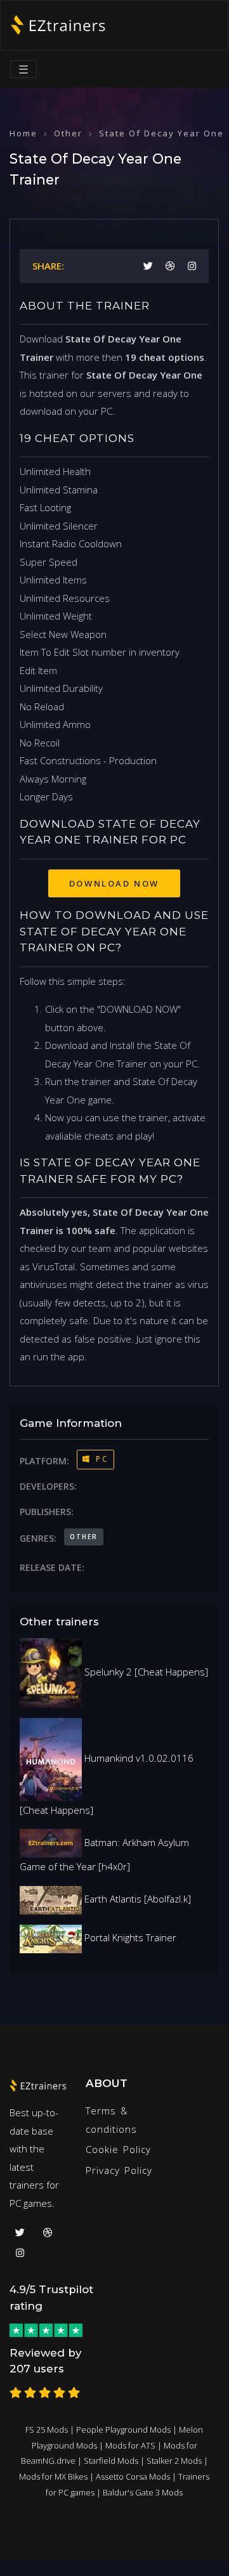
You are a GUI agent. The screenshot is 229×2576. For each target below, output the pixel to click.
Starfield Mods (111, 2461)
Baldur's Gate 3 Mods (143, 2492)
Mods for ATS (130, 2445)
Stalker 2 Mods (174, 2461)
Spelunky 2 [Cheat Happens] (145, 1672)
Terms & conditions (111, 2120)
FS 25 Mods (47, 2430)
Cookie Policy (118, 2149)
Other (68, 133)
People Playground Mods (123, 2430)
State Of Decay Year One (161, 133)
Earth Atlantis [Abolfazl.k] (136, 1899)
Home (23, 133)
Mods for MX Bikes (53, 2476)
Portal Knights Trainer (129, 1937)
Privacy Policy (119, 2170)
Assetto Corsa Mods (133, 2476)
